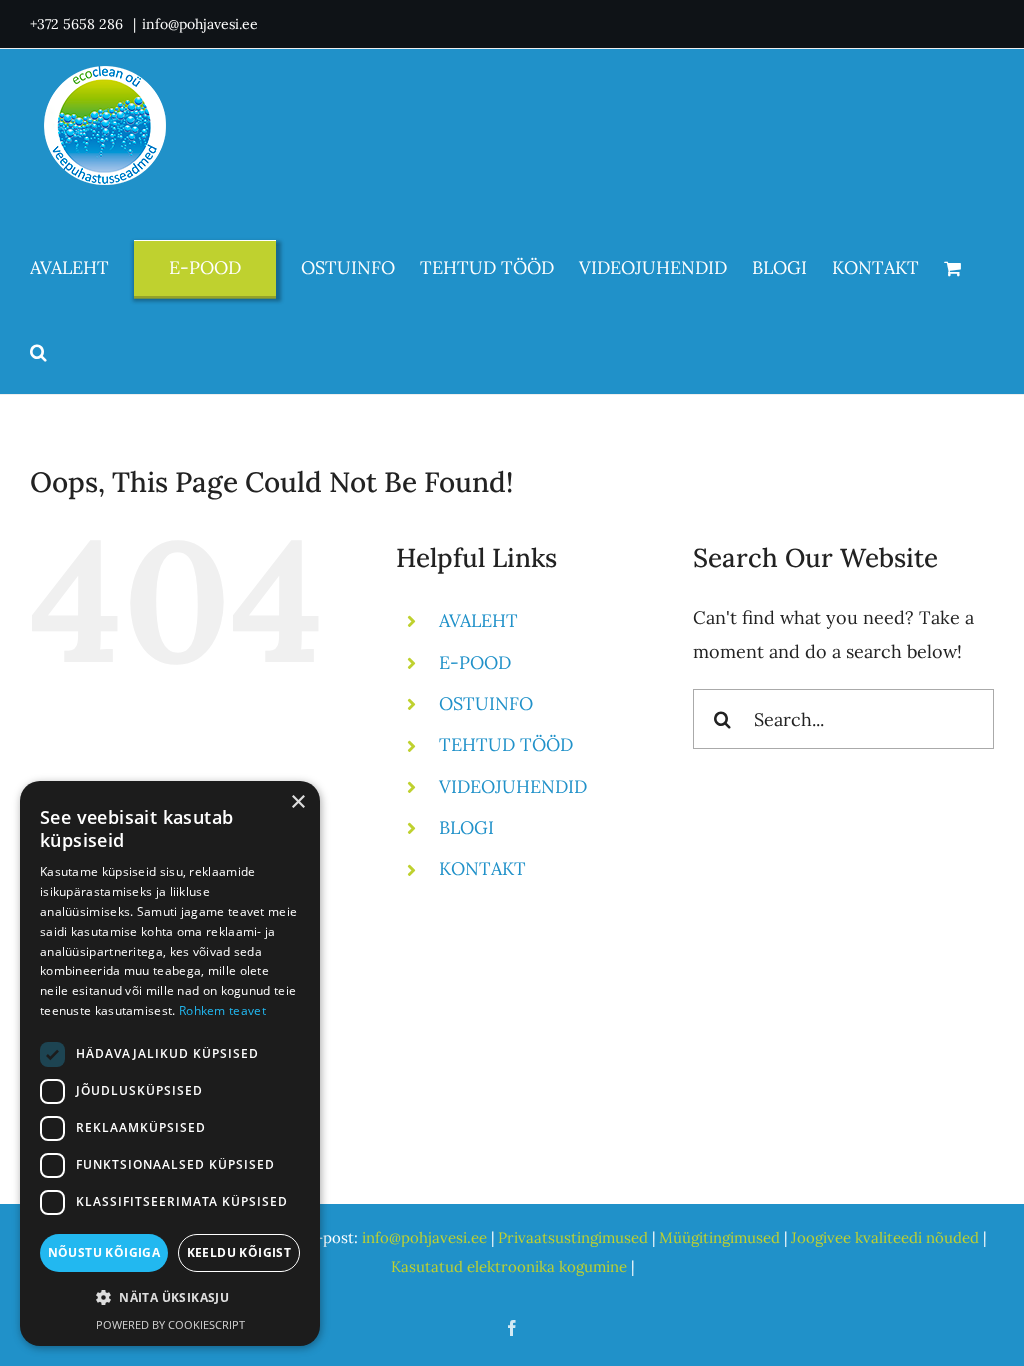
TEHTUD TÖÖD (506, 744)
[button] (38, 352)
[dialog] (170, 1063)
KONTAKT (482, 868)
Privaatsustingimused (573, 1237)
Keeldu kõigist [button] (239, 1252)
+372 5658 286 (78, 24)
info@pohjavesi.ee (200, 24)
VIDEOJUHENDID (513, 786)
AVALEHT (478, 620)
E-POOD (475, 662)
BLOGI (466, 827)
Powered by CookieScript (170, 1324)
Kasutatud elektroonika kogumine (509, 1266)
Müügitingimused (719, 1237)
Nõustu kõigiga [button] (104, 1252)
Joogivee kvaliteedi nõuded (885, 1237)
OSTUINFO (486, 703)
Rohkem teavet (222, 1010)
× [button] (297, 802)
